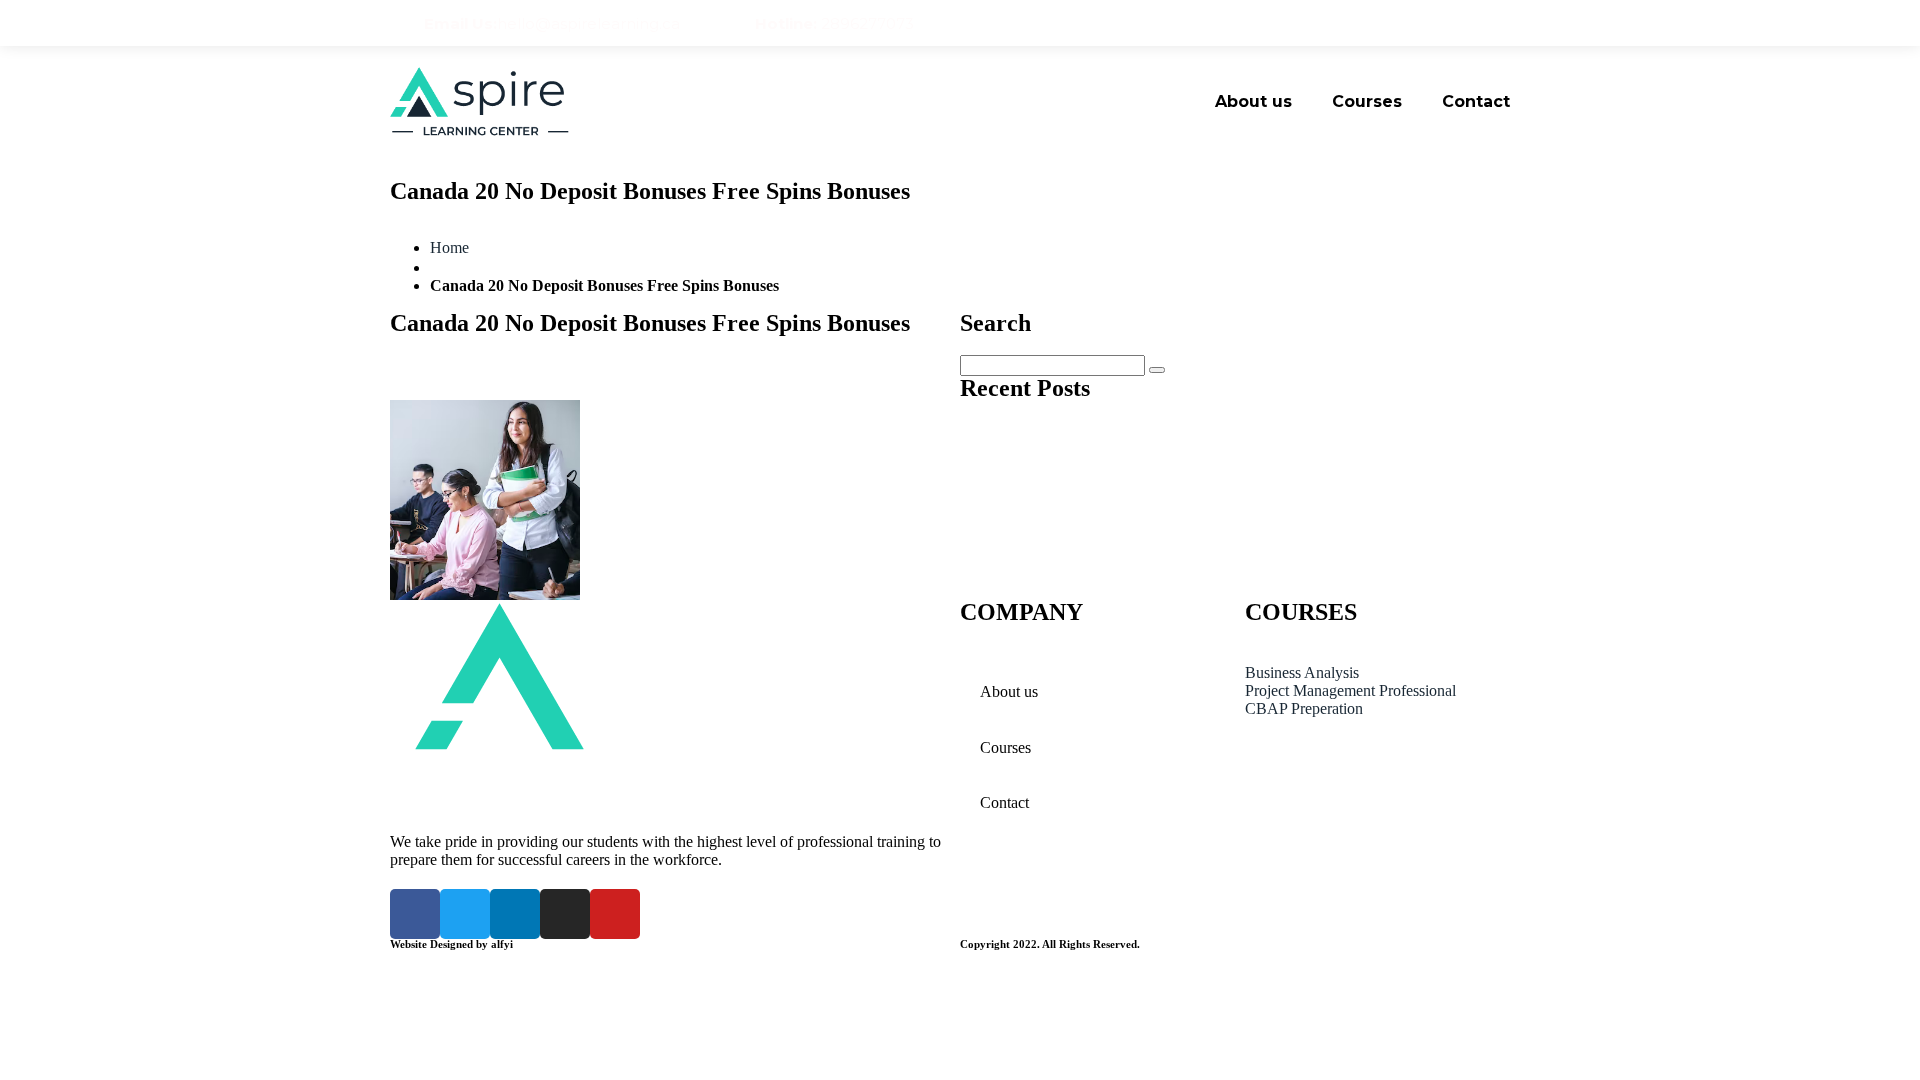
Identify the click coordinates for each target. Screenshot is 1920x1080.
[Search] (1157, 370)
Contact (1476, 101)
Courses (1367, 101)
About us (1253, 101)
